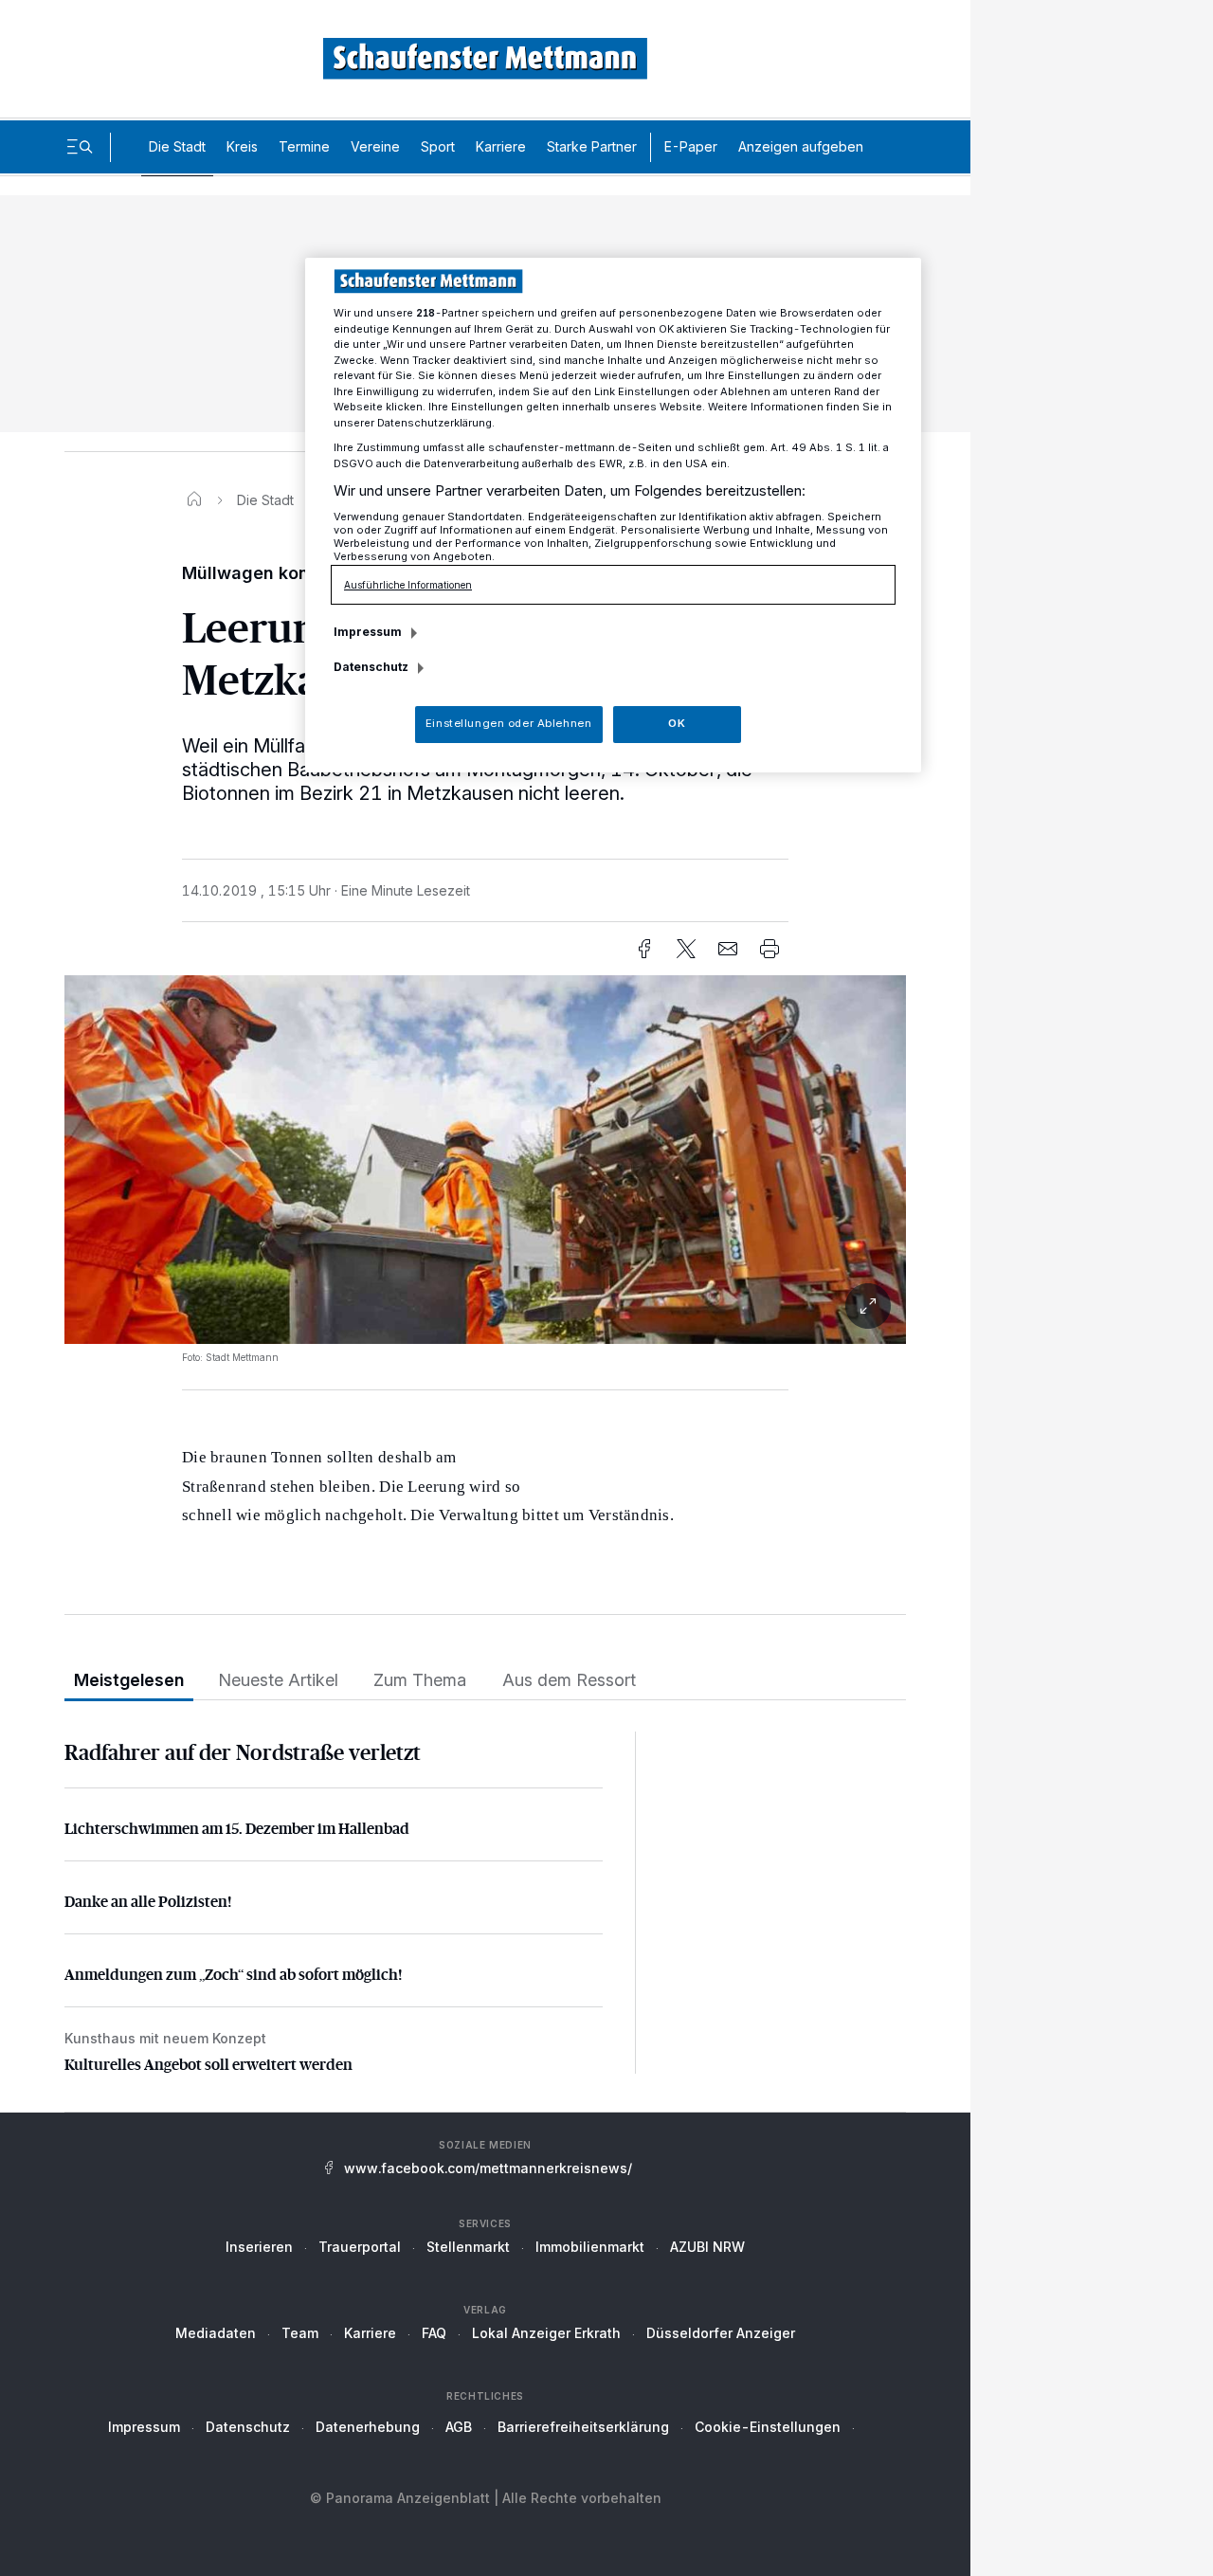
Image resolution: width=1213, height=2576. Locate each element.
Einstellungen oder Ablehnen (508, 723)
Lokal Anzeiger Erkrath (546, 2333)
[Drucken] (769, 949)
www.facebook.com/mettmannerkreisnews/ (488, 2168)
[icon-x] (686, 949)
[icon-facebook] (644, 949)
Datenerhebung (368, 2427)
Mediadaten (216, 2333)
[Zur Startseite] (485, 58)
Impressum (144, 2427)
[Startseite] (194, 500)
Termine (304, 146)
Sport (438, 146)
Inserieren (259, 2247)
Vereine (375, 146)
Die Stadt (177, 146)
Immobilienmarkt (590, 2247)
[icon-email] (728, 949)
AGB (459, 2427)
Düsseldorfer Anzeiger (721, 2333)
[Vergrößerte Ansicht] (485, 1306)
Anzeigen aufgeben (801, 146)
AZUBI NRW (707, 2247)
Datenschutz (248, 2427)
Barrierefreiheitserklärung (583, 2427)
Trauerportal (360, 2247)
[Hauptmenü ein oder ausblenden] (80, 147)
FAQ (434, 2333)
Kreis (242, 146)
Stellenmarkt (468, 2247)
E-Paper (691, 146)
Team (300, 2333)
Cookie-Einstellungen (768, 2427)
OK (677, 723)
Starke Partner (592, 146)
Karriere (501, 146)
